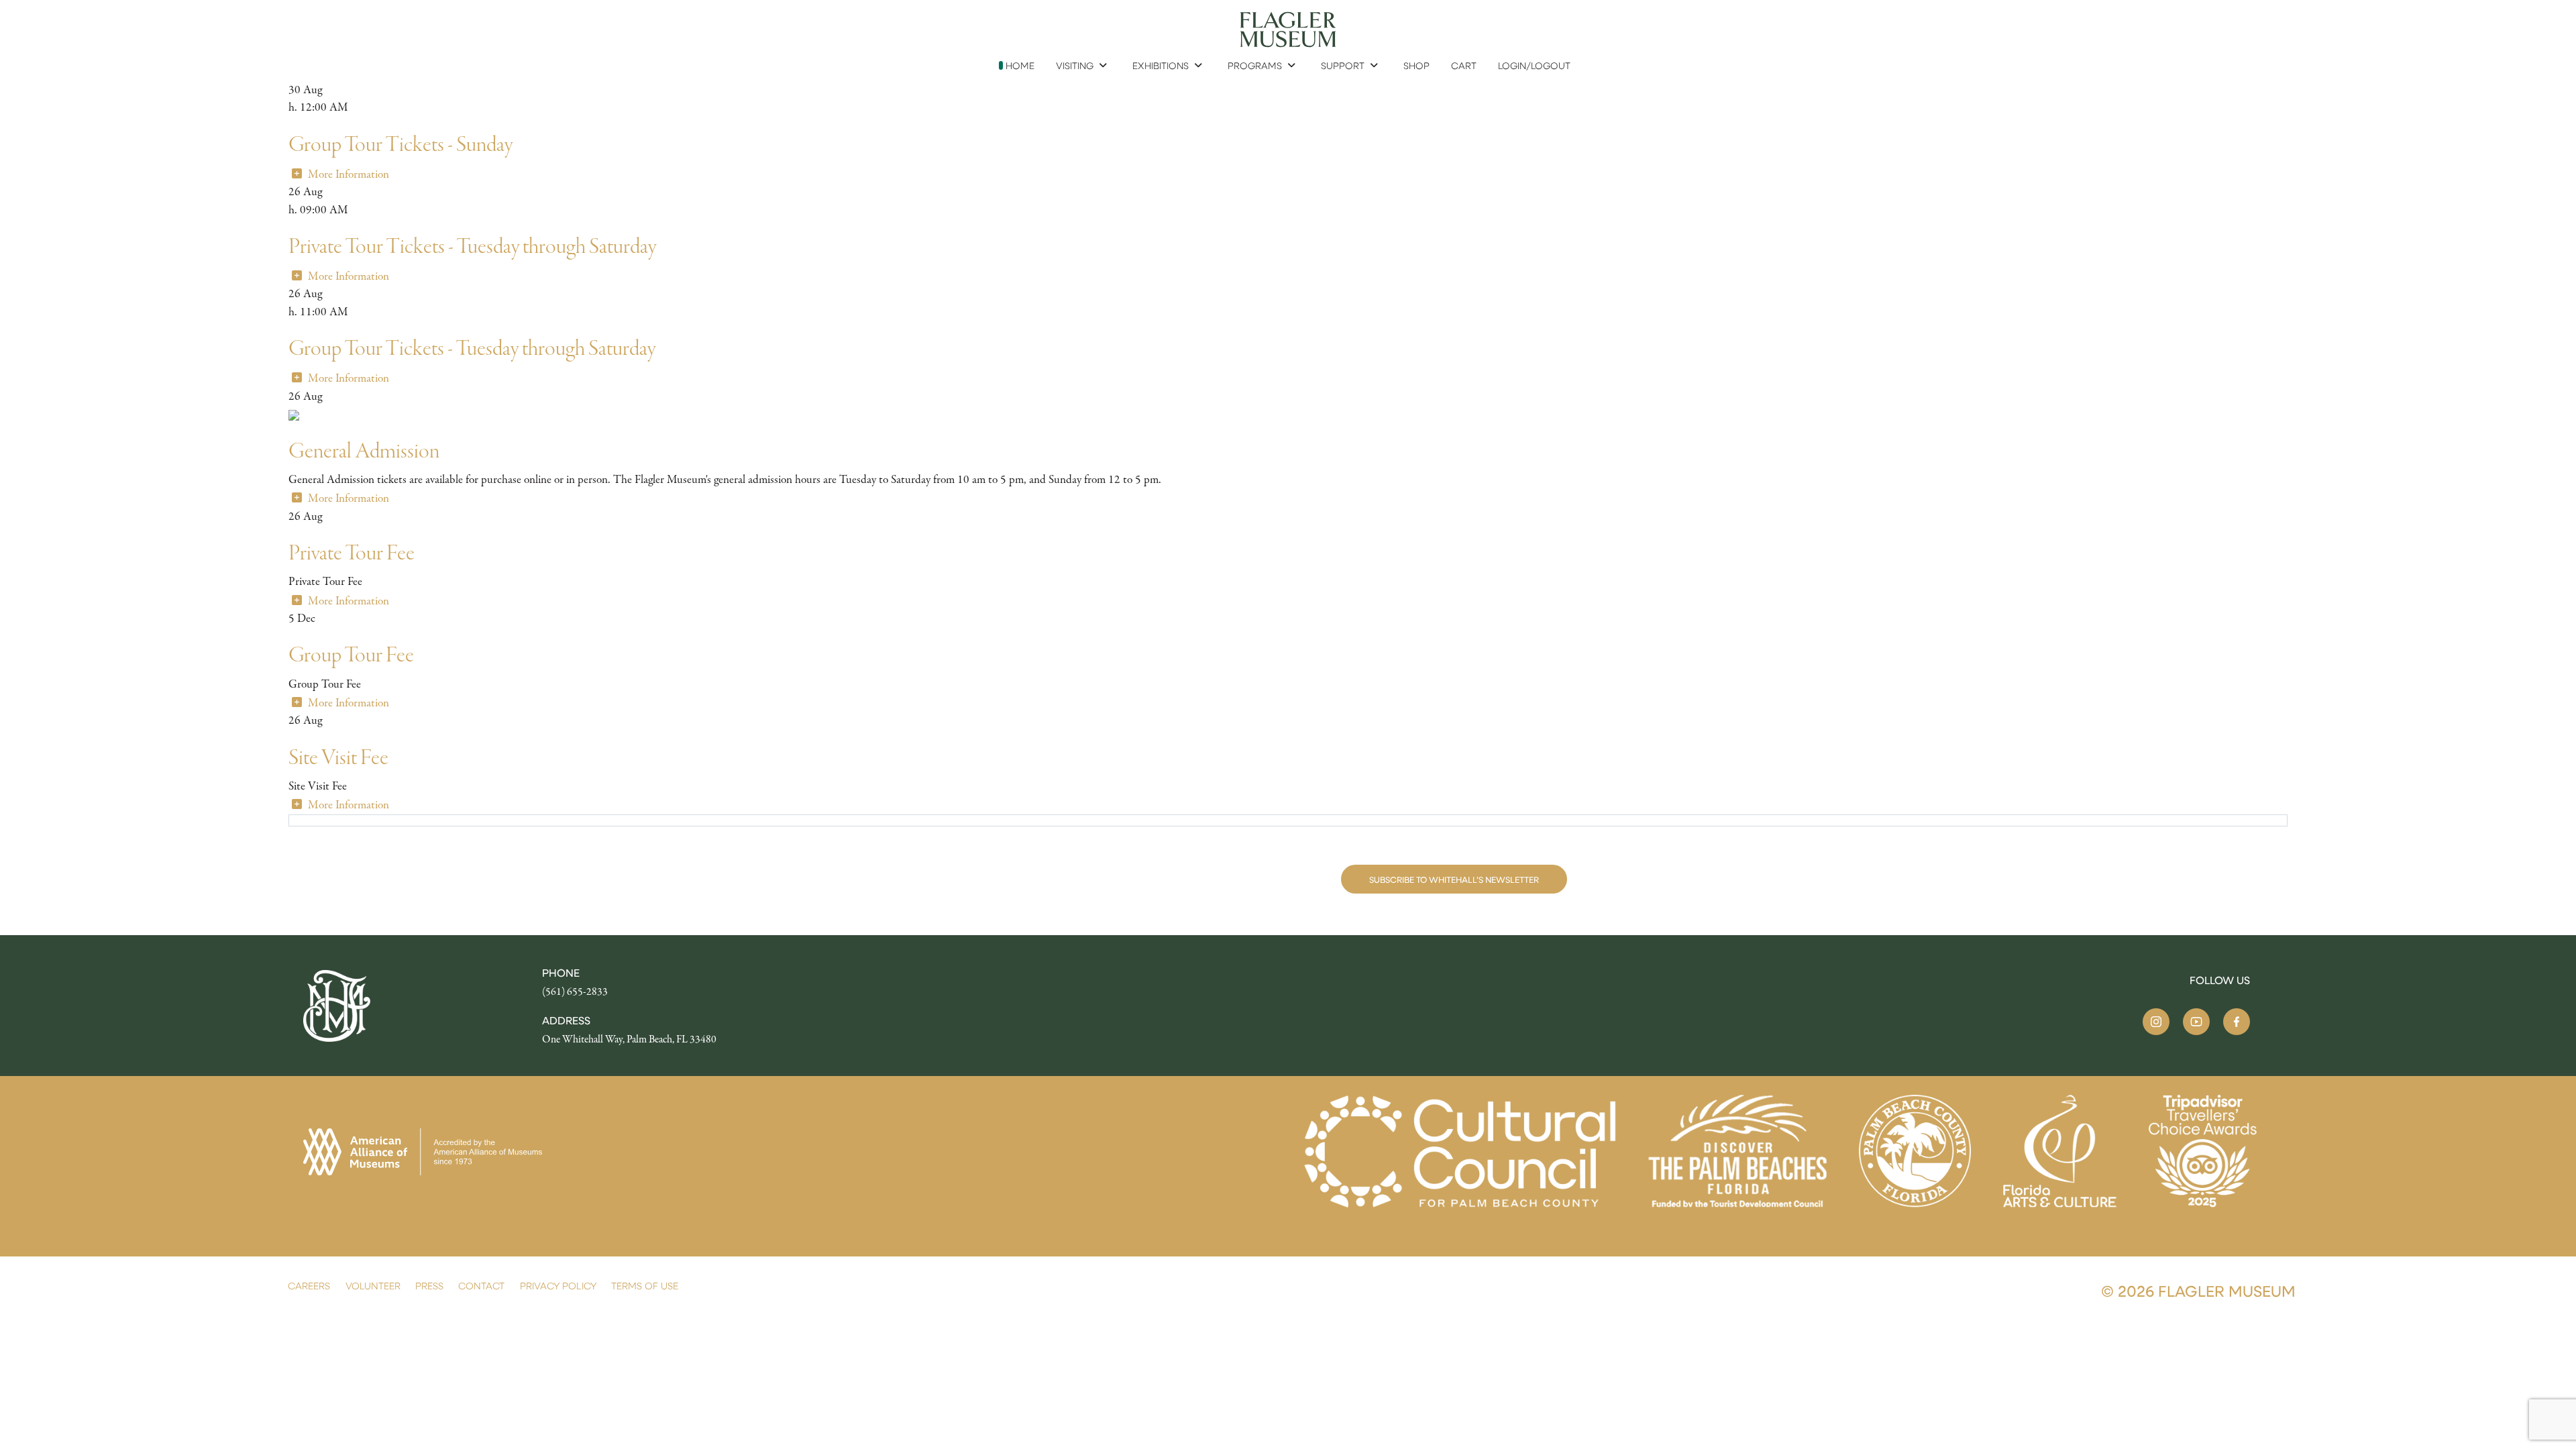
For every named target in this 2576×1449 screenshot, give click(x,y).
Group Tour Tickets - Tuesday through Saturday (472, 348)
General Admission (364, 451)
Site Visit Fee (338, 758)
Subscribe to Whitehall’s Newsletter (1454, 879)
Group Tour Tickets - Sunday (400, 145)
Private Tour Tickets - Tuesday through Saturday (472, 247)
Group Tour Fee (351, 655)
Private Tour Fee (352, 553)
